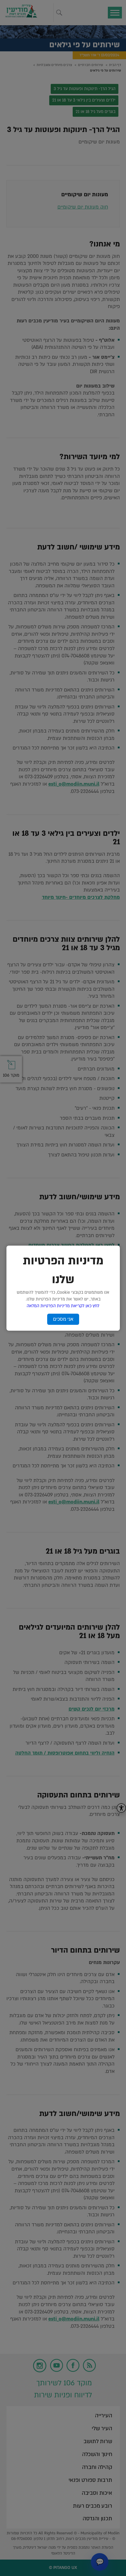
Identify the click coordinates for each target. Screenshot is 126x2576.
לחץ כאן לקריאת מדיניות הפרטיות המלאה (63, 1306)
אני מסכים (63, 1319)
